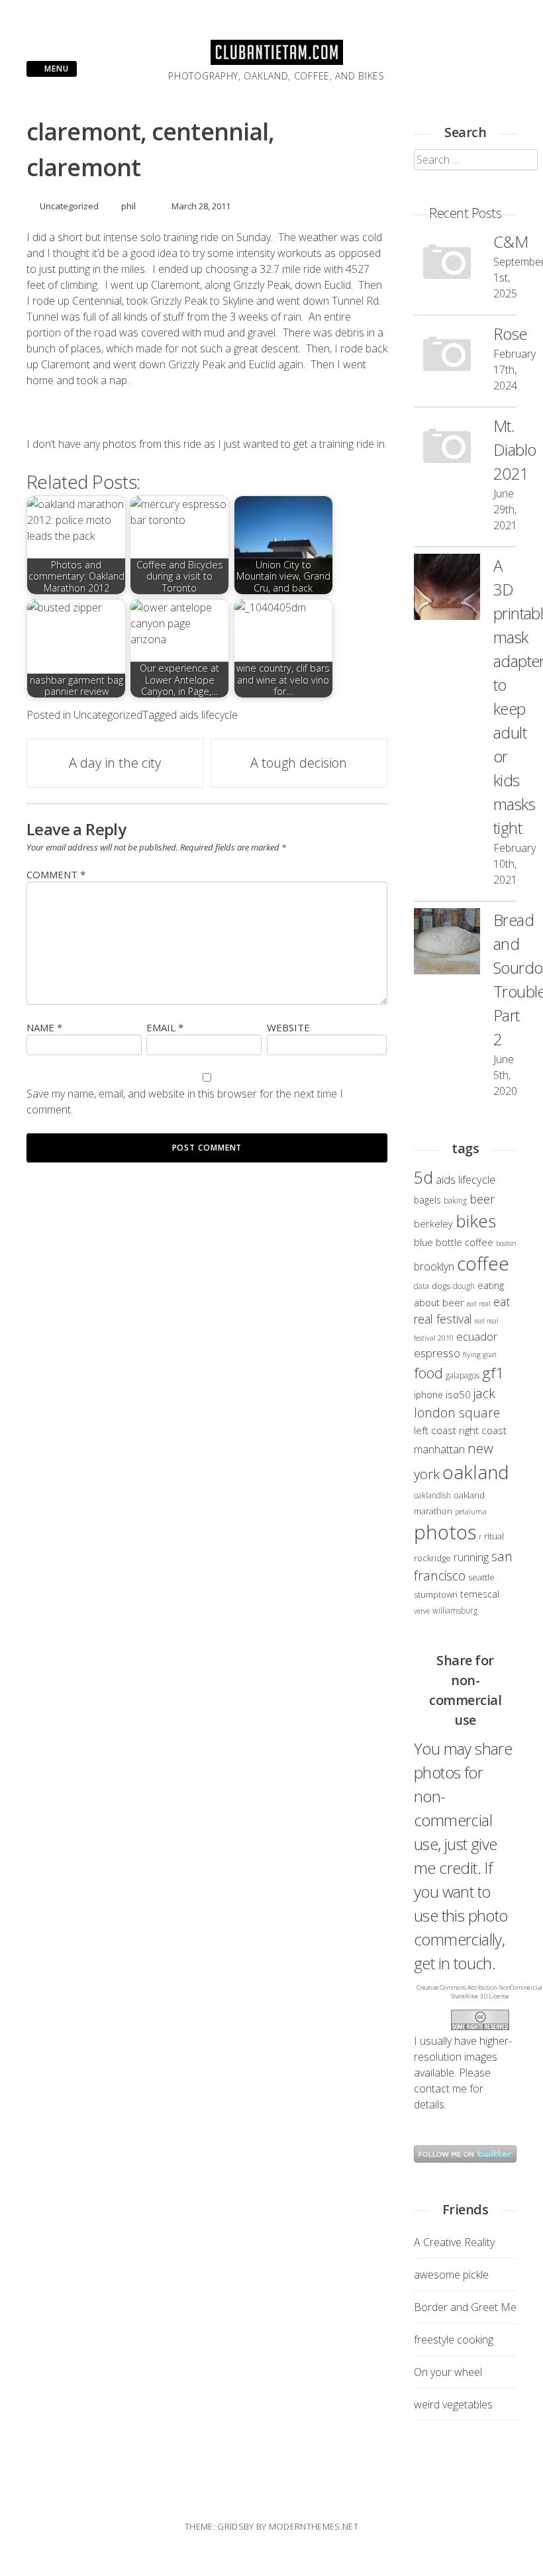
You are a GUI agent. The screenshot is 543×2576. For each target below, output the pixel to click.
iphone (428, 1395)
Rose (510, 334)
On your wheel (448, 2372)
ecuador (477, 1336)
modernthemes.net (314, 2526)
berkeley (433, 1223)
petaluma (471, 1512)
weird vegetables (453, 2404)
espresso (437, 1353)
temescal (480, 1594)
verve (422, 1611)
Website (288, 1027)
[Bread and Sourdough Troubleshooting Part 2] (447, 943)
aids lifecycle (209, 715)
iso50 (458, 1394)
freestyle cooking (454, 2340)
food (428, 1373)
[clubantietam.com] (277, 61)
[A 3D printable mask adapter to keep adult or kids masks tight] (447, 589)
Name (44, 1027)
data (421, 1286)
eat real (479, 1304)
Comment (56, 874)
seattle (481, 1577)
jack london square (457, 1403)
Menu (55, 69)
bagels (427, 1200)
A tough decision (299, 763)
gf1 (493, 1373)
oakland (476, 1472)
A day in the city (115, 763)
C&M (511, 241)
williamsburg (455, 1610)
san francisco (463, 1566)
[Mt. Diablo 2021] (447, 449)
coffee (483, 1263)
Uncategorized (69, 206)
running (471, 1557)
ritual (494, 1536)
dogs (441, 1286)
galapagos (463, 1375)
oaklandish (432, 1495)
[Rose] (447, 357)
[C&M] (447, 265)
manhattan (439, 1449)
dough (464, 1286)
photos (445, 1532)
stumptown (436, 1594)
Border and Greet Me (465, 2307)
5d (423, 1177)
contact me (440, 2088)
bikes (476, 1221)
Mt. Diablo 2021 (515, 449)
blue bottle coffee (454, 1242)
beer (482, 1199)
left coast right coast (460, 1430)
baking (455, 1200)
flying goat (480, 1355)
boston (506, 1243)
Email (165, 1027)
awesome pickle (451, 2275)
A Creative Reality (454, 2242)
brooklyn (434, 1266)
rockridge (432, 1558)
